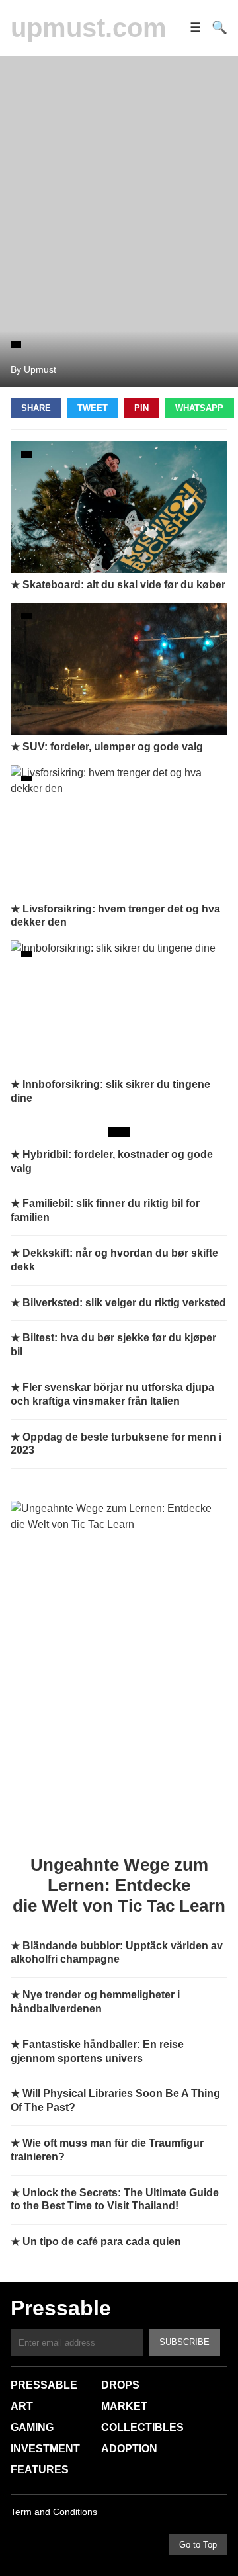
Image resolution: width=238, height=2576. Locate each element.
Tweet (93, 408)
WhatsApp (199, 408)
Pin (141, 408)
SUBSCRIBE (184, 2342)
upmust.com (89, 28)
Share (36, 408)
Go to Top (198, 2545)
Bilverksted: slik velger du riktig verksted (124, 1303)
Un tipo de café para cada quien (102, 2242)
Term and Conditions (54, 2512)
